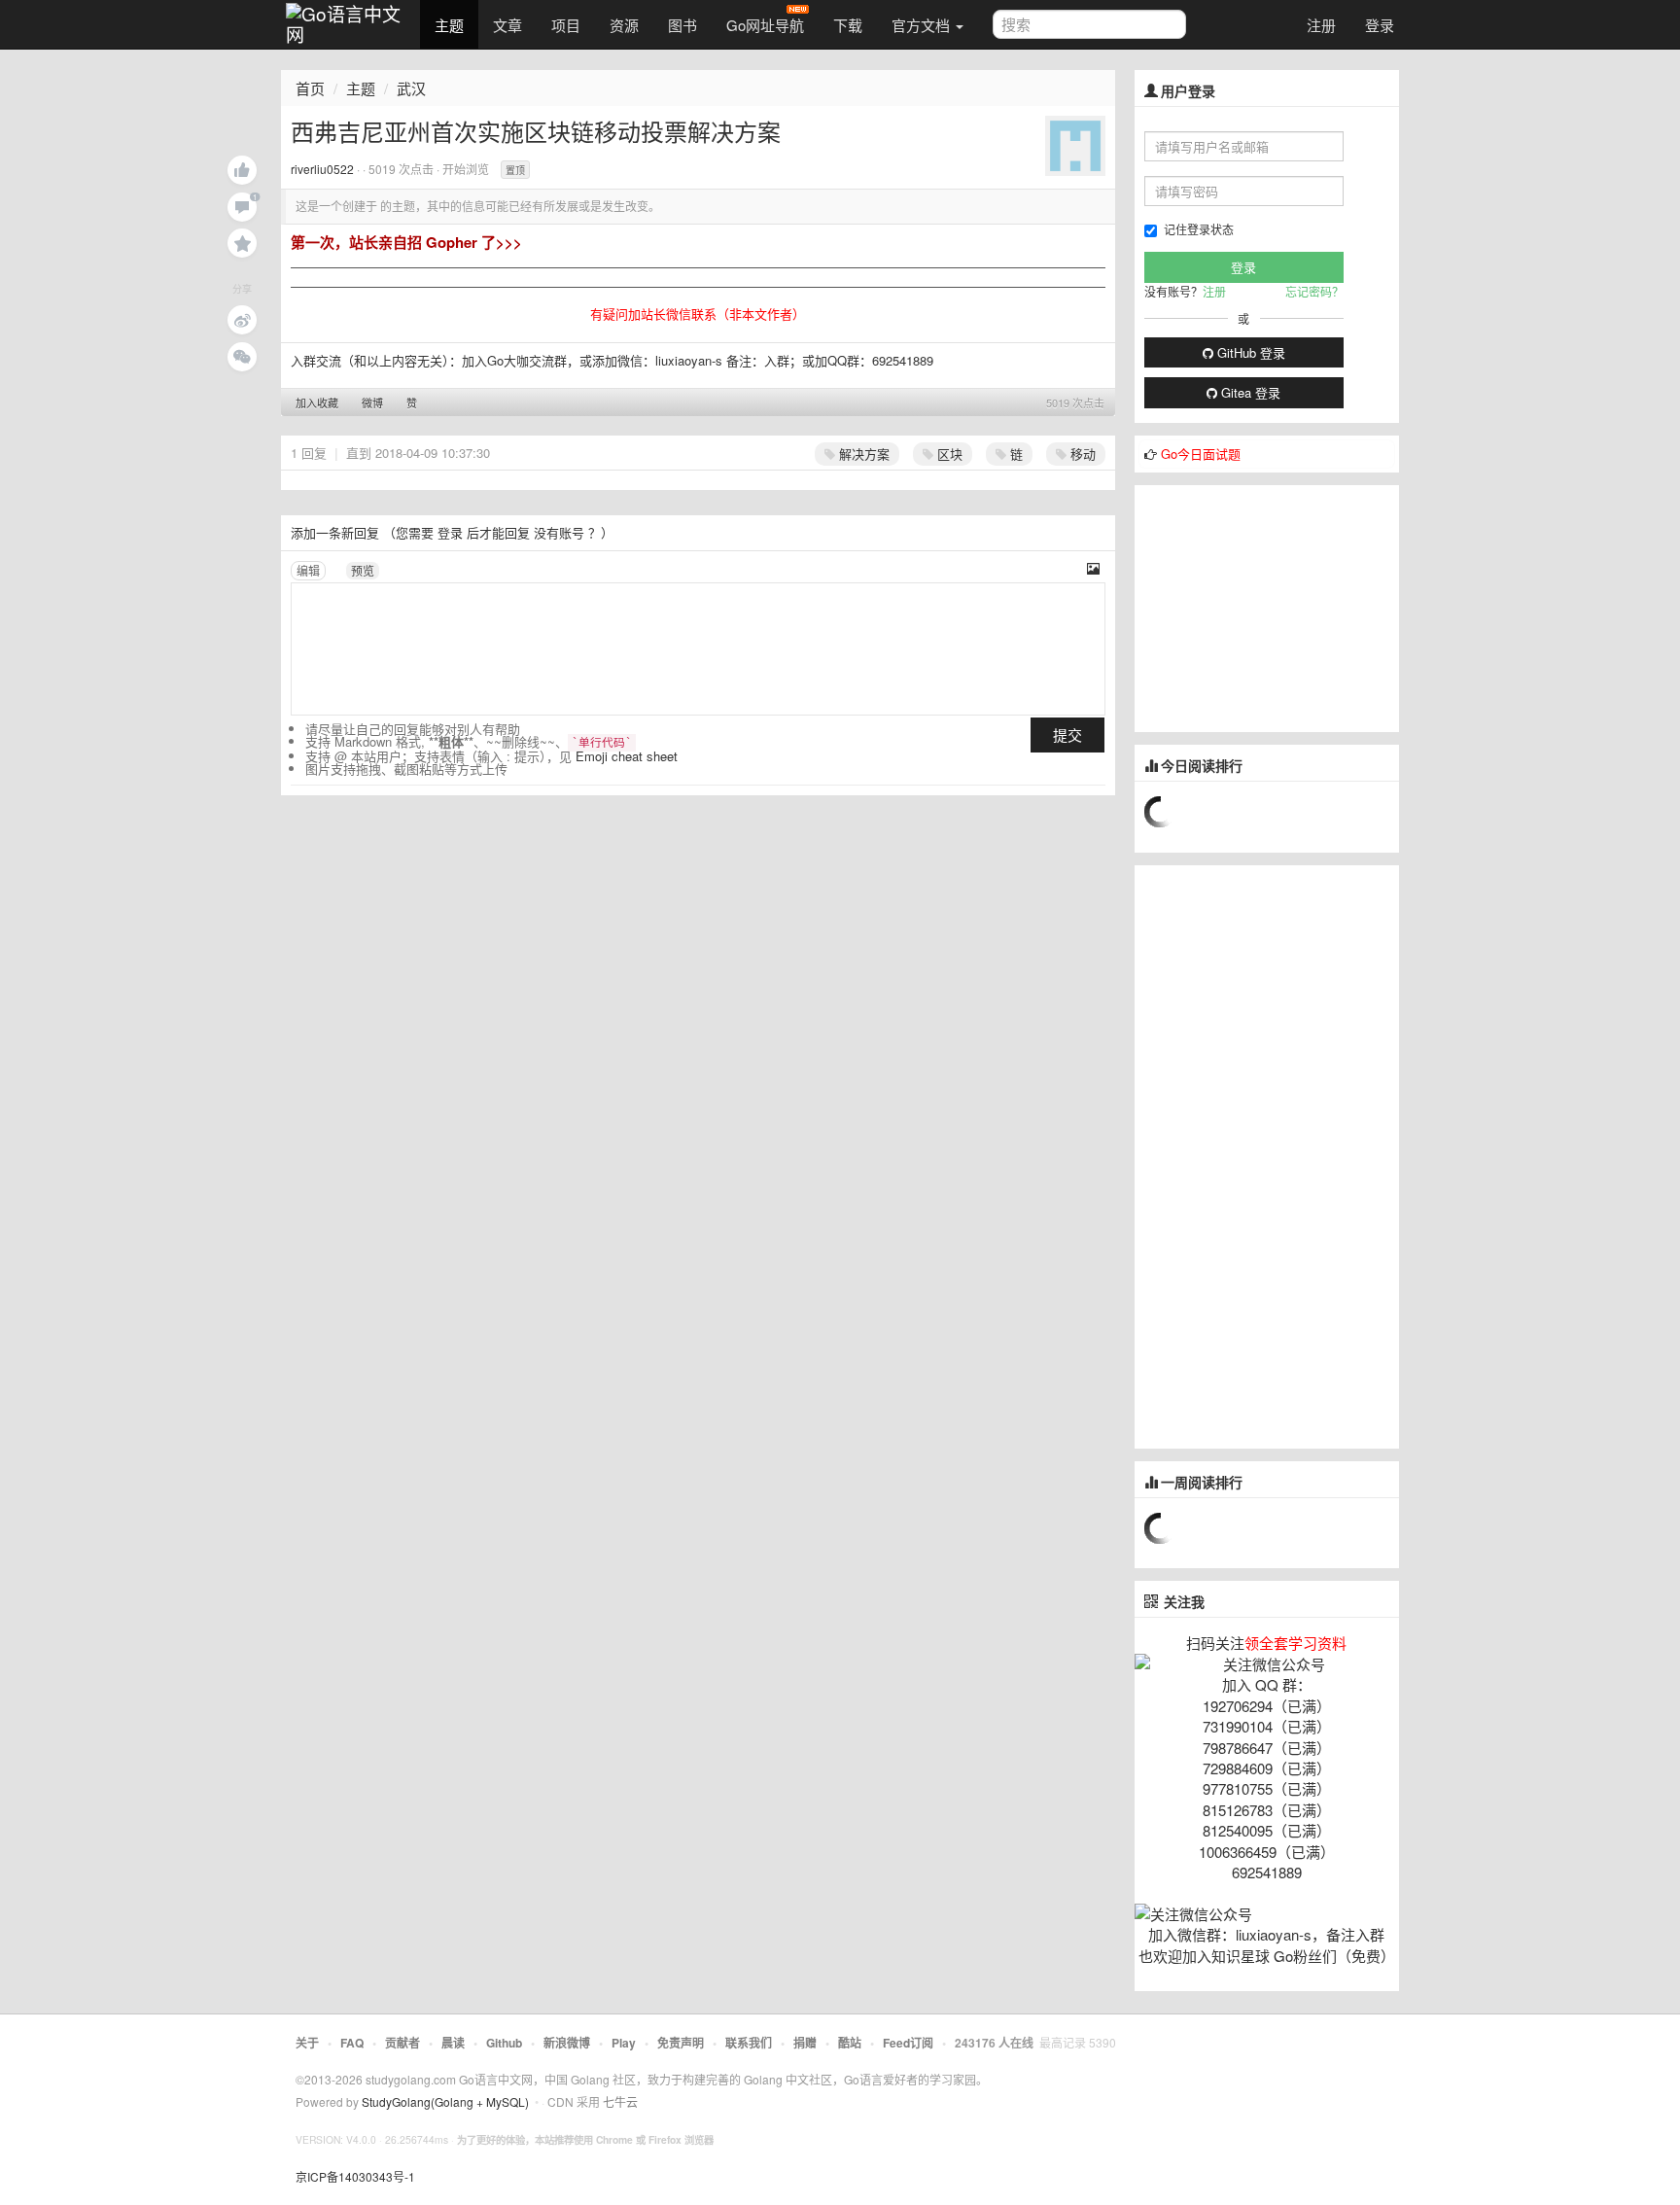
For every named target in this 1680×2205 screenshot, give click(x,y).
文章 (507, 25)
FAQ (352, 2043)
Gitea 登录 (1249, 392)
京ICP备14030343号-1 (355, 2176)
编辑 (308, 570)
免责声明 (681, 2043)
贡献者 (402, 2043)
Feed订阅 (908, 2043)
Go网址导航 (765, 25)
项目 (566, 25)
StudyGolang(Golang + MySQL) (445, 2101)
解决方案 (862, 454)
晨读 (453, 2043)
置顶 (515, 170)
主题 (449, 25)
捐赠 (805, 2043)
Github (504, 2043)
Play (624, 2043)
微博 (372, 402)
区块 (948, 454)
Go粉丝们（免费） (1334, 1956)
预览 (363, 570)
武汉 (411, 88)
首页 (310, 88)
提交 (1067, 735)
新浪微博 (567, 2043)
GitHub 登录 (1249, 352)
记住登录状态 (1199, 229)
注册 (1321, 25)
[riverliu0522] (1075, 144)
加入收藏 (317, 402)
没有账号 (559, 532)
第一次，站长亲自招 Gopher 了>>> (406, 242)
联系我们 (749, 2043)
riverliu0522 (322, 169)
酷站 (850, 2043)
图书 (682, 25)
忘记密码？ (1314, 291)
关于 (307, 2043)
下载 (848, 25)
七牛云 (620, 2101)
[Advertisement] (1280, 607)
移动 (1081, 454)
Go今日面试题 (1201, 454)
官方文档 (923, 25)
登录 (1380, 25)
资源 (624, 25)
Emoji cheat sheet (627, 756)
